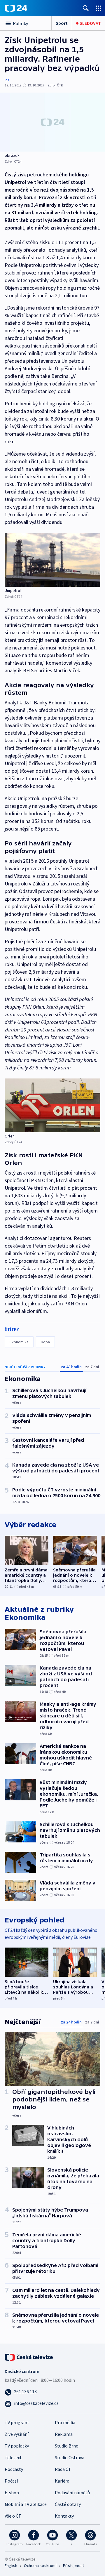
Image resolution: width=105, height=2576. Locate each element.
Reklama (64, 2434)
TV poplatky (17, 2446)
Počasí (11, 2481)
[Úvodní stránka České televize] (29, 2356)
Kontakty (64, 2516)
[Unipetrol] (52, 560)
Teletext (13, 2457)
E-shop (12, 2492)
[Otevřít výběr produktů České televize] (99, 8)
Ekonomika (19, 1342)
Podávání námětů (72, 2492)
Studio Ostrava (70, 2457)
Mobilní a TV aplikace (26, 2504)
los (7, 80)
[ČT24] (16, 8)
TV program (17, 2422)
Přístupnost (73, 2565)
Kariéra (62, 2481)
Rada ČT (63, 2469)
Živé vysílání (17, 2434)
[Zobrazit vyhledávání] (86, 8)
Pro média (65, 2422)
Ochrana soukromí (40, 2565)
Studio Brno (67, 2446)
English (11, 2565)
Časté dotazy (68, 2504)
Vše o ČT (13, 2516)
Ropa (45, 1342)
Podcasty (14, 2469)
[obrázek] (52, 122)
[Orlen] (52, 1105)
